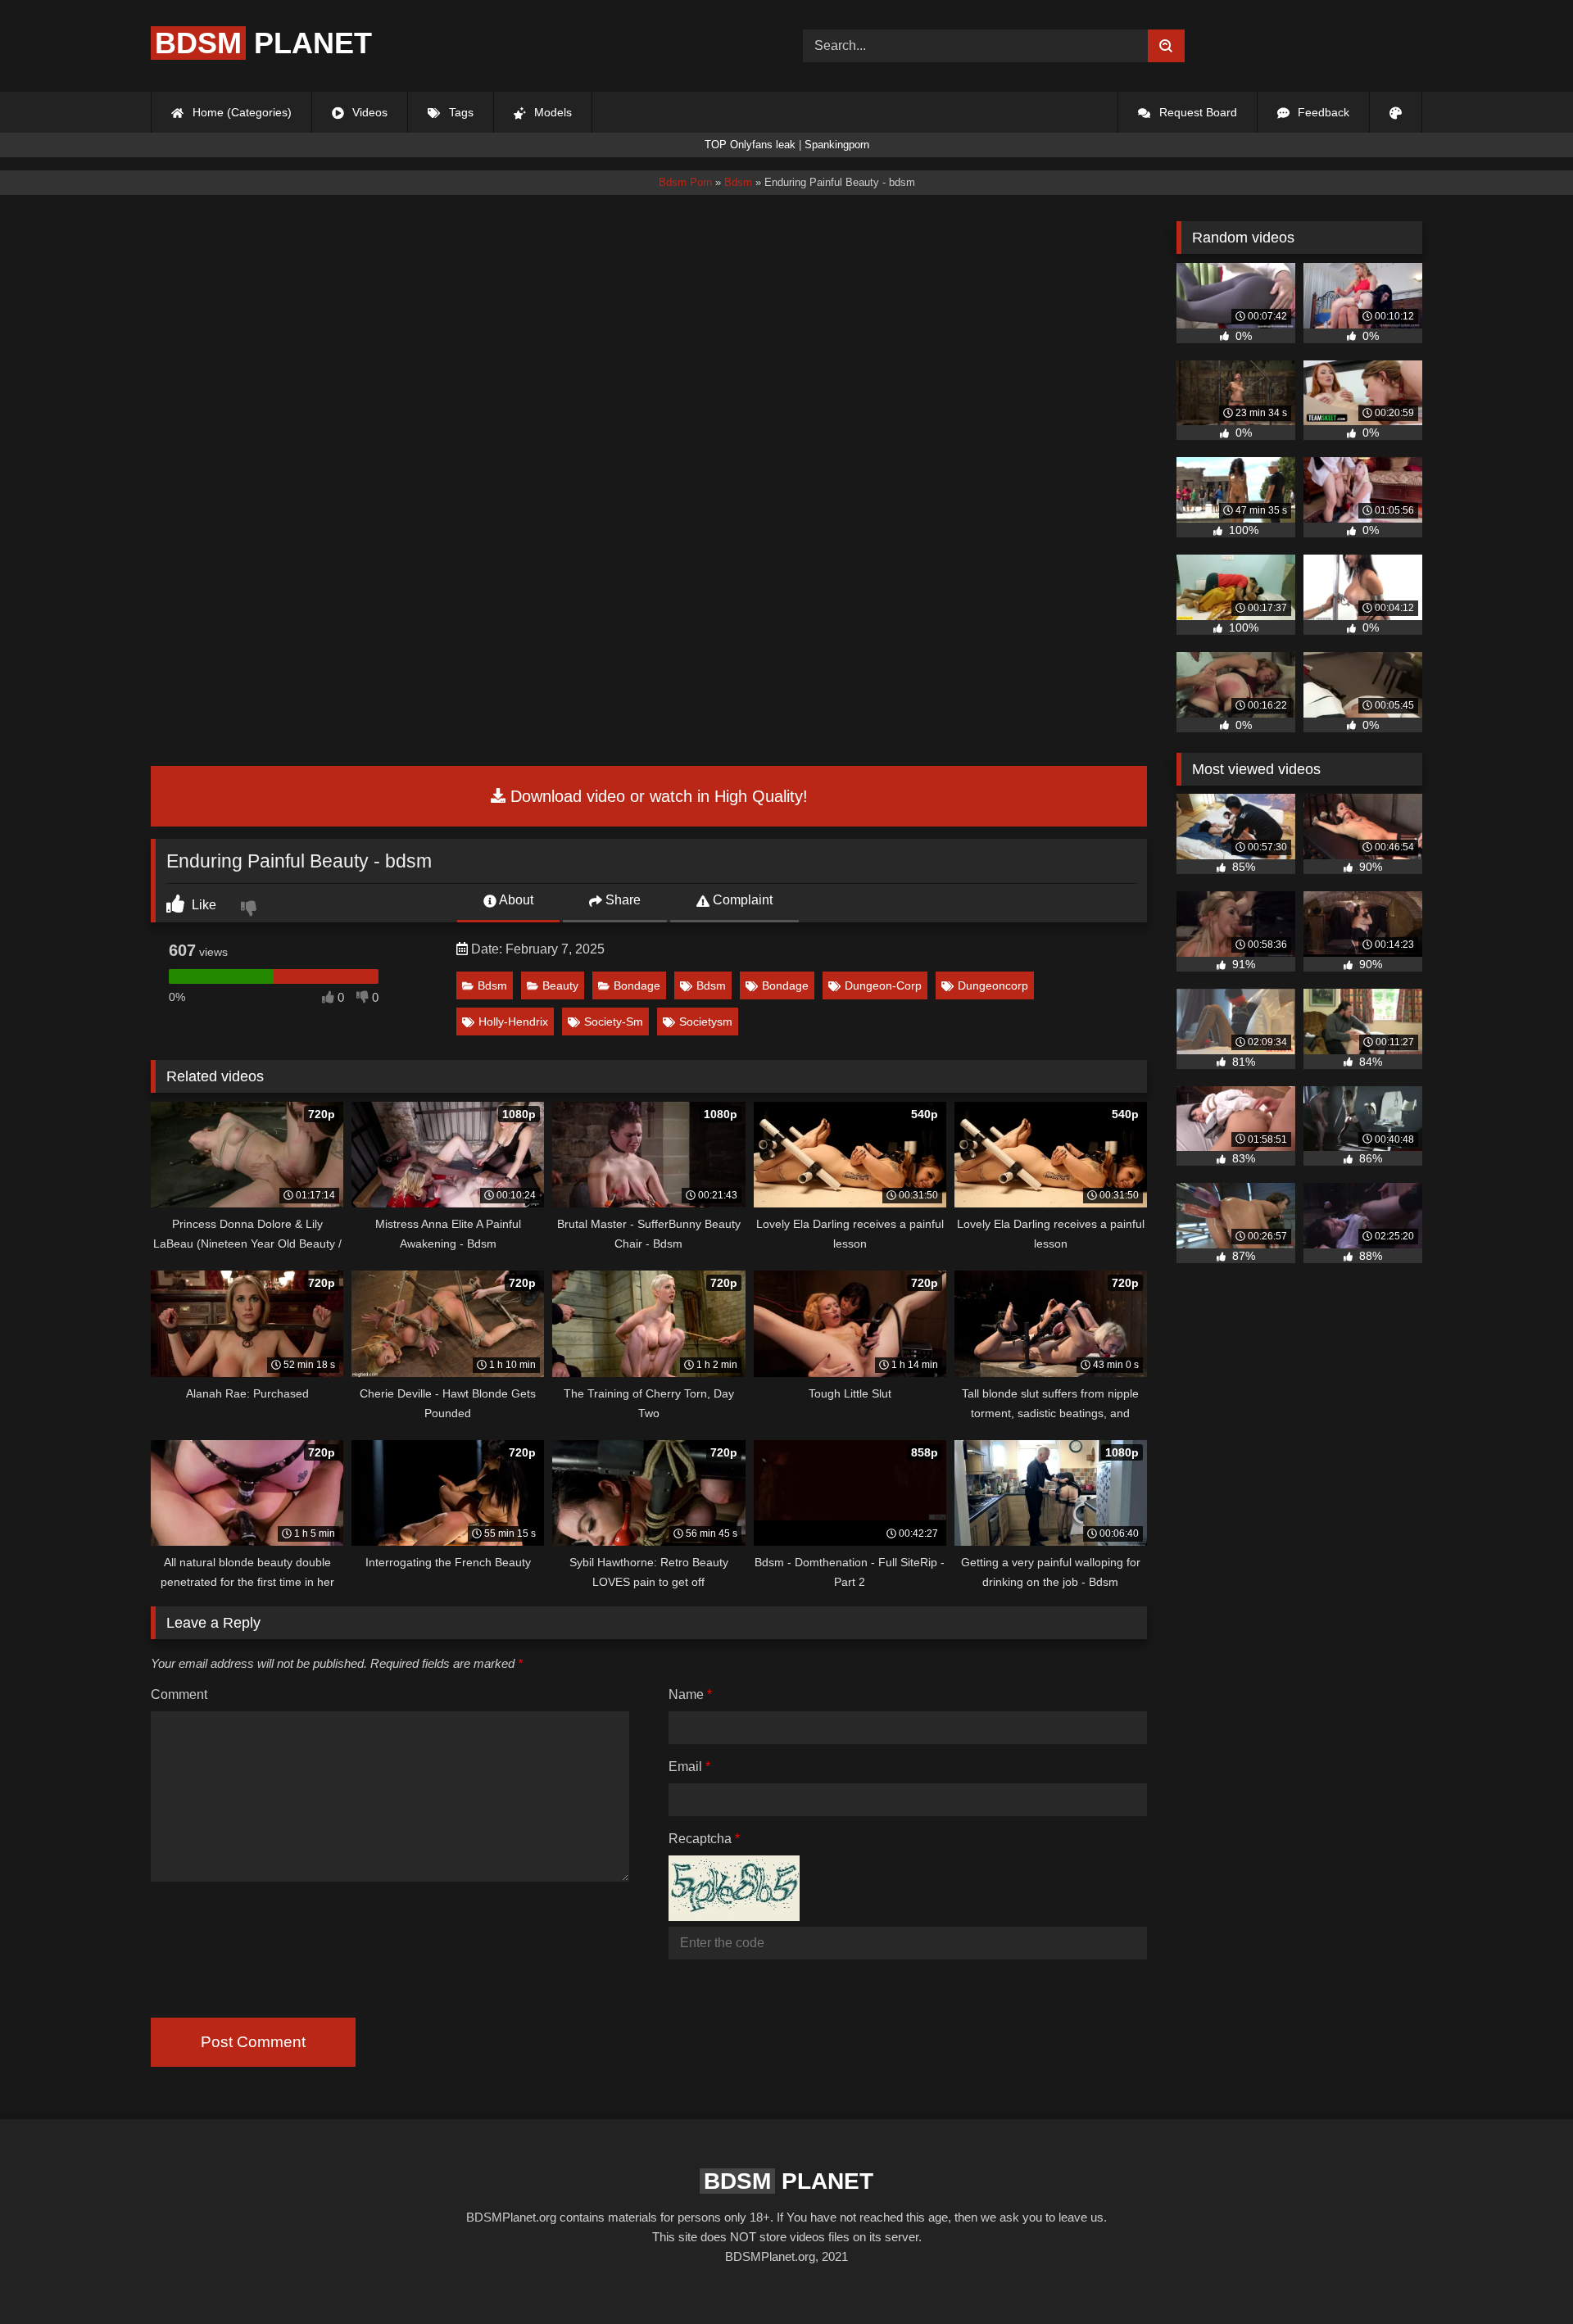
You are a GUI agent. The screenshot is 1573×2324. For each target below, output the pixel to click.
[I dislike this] (251, 910)
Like (202, 905)
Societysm (706, 1022)
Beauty (560, 985)
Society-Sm (614, 1022)
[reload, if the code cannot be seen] (734, 1916)
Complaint (741, 900)
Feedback (1322, 112)
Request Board (1197, 112)
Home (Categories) (240, 112)
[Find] (1166, 46)
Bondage (637, 985)
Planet (263, 43)
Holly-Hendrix (513, 1022)
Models (551, 112)
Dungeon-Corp (883, 985)
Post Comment (253, 2042)
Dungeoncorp (993, 985)
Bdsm (492, 985)
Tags (460, 112)
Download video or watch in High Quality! (657, 796)
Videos (368, 112)
